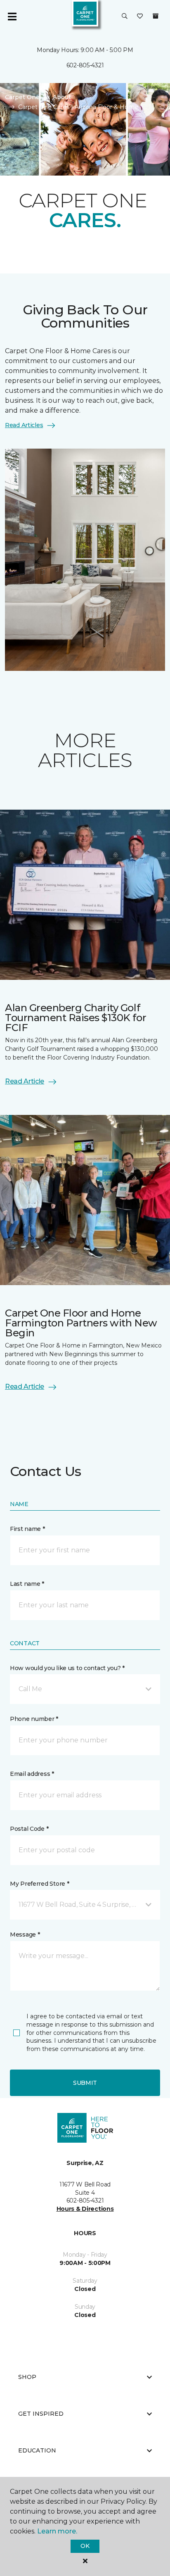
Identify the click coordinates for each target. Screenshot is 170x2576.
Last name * (27, 1584)
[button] (125, 17)
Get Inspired (41, 2414)
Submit (85, 2083)
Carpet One (22, 97)
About (62, 97)
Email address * (32, 1774)
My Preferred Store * (39, 1884)
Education (37, 2450)
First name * (27, 1529)
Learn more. (57, 2531)
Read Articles (24, 425)
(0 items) (156, 16)
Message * (25, 1934)
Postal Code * (29, 1829)
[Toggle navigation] (12, 17)
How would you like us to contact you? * (67, 1668)
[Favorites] (140, 17)
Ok (85, 2546)
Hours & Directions (85, 2209)
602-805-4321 (85, 65)
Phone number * (34, 1719)
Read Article (25, 1081)
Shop (27, 2377)
